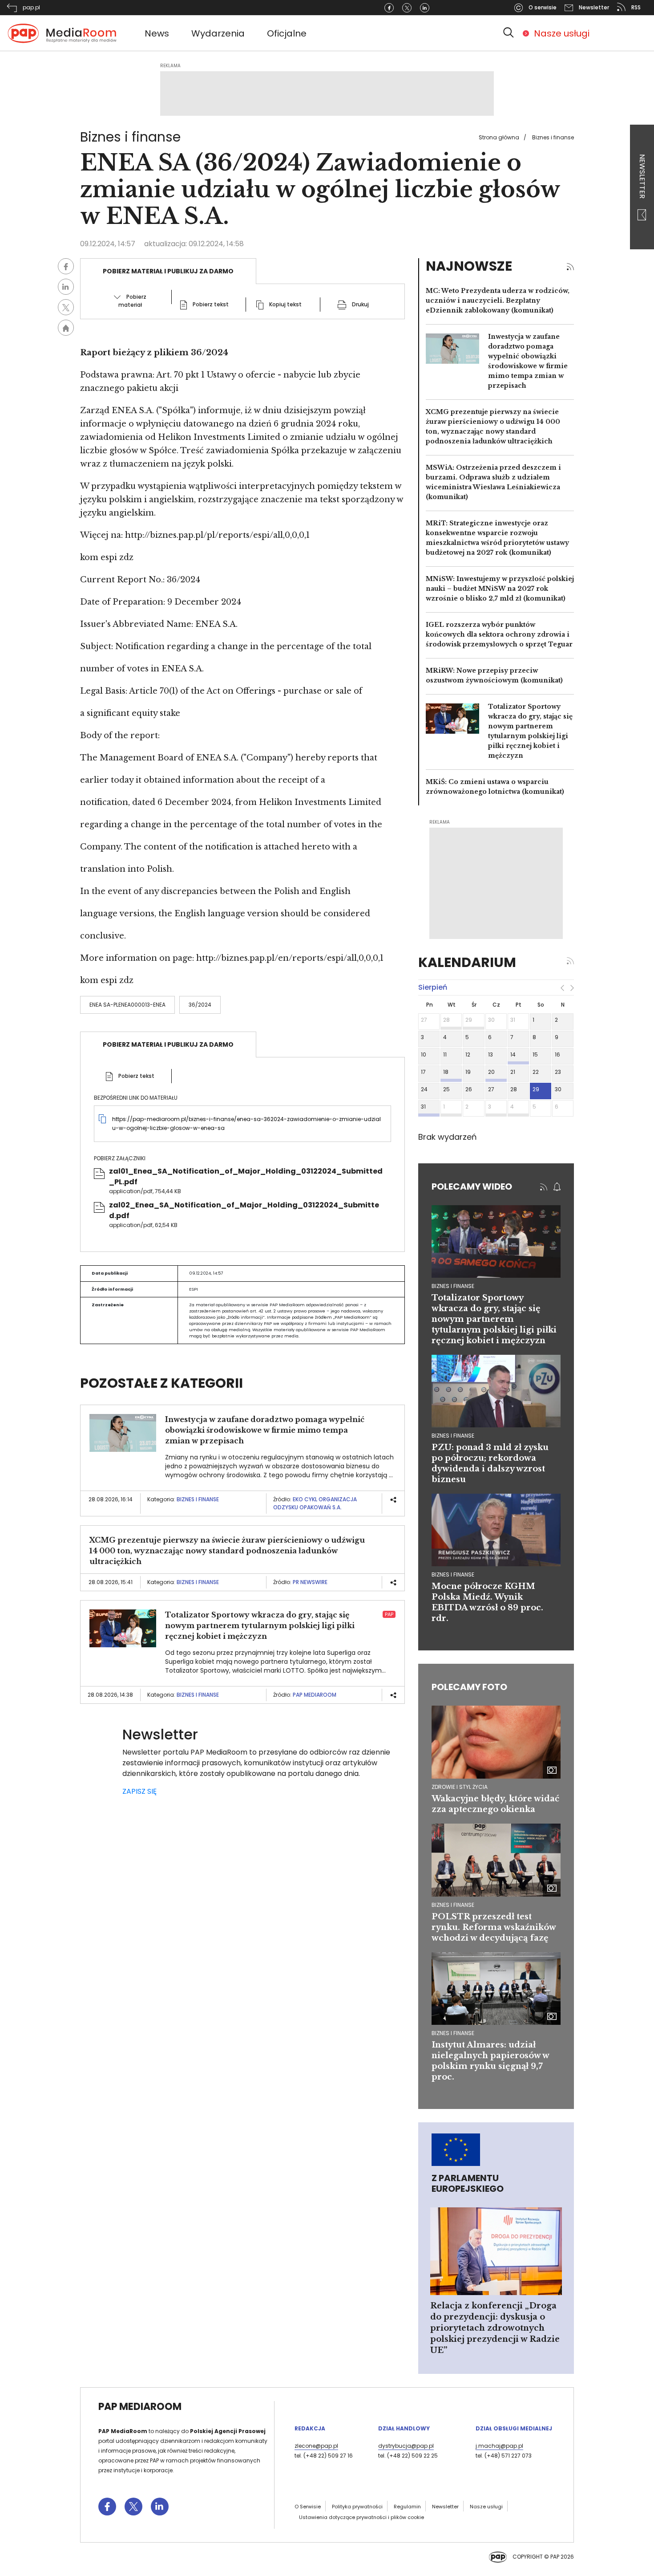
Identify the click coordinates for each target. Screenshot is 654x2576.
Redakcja (310, 2428)
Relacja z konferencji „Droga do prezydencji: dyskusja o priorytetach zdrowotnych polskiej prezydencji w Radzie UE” (495, 2328)
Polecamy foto (469, 1687)
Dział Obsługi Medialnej (514, 2428)
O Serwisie (308, 2507)
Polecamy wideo (472, 1186)
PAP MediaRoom (315, 1695)
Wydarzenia (218, 33)
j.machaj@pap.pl (499, 2446)
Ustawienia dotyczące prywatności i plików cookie (361, 2517)
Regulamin (407, 2507)
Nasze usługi (562, 33)
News (157, 33)
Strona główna (499, 137)
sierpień (433, 987)
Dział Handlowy (404, 2428)
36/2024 (200, 1005)
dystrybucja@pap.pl (406, 2446)
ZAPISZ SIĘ (139, 1791)
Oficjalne (287, 33)
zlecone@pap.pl (316, 2446)
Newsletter (642, 177)
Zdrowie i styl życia (460, 1787)
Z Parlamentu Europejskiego (468, 2183)
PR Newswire (310, 1582)
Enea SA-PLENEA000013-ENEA (127, 1005)
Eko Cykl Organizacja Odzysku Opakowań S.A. (315, 1503)
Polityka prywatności (357, 2507)
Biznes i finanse (553, 137)
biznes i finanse (453, 1286)
